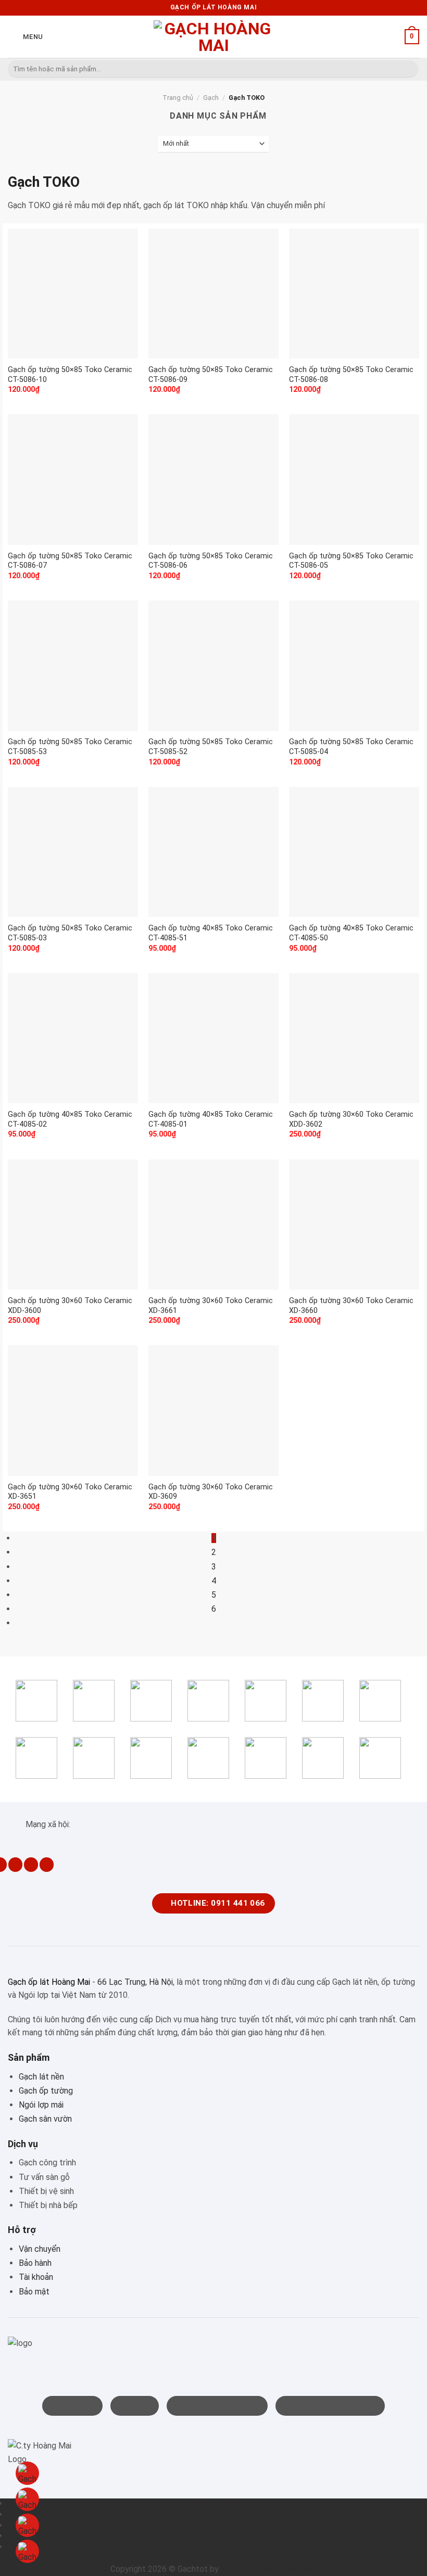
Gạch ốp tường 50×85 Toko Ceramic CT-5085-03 (70, 933)
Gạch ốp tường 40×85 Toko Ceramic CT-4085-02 (70, 1119)
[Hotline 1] (27, 2473)
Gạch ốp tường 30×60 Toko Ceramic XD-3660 (351, 1306)
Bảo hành (35, 2263)
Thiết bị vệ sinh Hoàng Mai (269, 2569)
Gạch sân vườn (45, 2119)
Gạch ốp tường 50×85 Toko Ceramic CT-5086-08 (351, 375)
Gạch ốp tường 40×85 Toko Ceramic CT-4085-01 (211, 1119)
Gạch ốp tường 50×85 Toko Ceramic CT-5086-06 (211, 561)
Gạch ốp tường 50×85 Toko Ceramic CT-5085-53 (70, 747)
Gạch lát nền (41, 2077)
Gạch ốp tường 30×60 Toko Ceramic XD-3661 (211, 1306)
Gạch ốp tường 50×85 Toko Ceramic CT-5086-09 (211, 375)
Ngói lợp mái (41, 2105)
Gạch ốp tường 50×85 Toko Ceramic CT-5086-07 (70, 561)
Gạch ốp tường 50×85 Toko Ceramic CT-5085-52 (211, 747)
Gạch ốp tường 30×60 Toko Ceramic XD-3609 (211, 1492)
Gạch (211, 98)
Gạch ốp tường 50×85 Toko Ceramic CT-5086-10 (70, 375)
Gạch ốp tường (46, 2091)
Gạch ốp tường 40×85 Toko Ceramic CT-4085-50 (351, 933)
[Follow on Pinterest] (15, 1865)
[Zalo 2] (27, 2551)
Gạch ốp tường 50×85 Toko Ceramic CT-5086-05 (351, 561)
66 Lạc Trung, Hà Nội (135, 1982)
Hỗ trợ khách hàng (213, 2536)
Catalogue (213, 2525)
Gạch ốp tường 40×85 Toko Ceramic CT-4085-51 (211, 933)
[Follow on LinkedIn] (31, 1865)
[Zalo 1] (27, 2499)
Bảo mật (34, 2292)
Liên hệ (214, 2547)
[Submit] (409, 69)
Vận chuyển (40, 2249)
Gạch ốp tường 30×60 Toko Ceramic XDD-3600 (70, 1306)
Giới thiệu (213, 2503)
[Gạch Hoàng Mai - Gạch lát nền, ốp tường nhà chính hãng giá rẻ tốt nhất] (213, 37)
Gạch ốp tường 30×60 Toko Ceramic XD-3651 (70, 1492)
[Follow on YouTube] (47, 1865)
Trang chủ (178, 98)
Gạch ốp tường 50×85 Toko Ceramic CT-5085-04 (351, 747)
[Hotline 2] (27, 2525)
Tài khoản (36, 2277)
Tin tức (214, 2514)
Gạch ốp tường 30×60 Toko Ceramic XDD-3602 (351, 1119)
